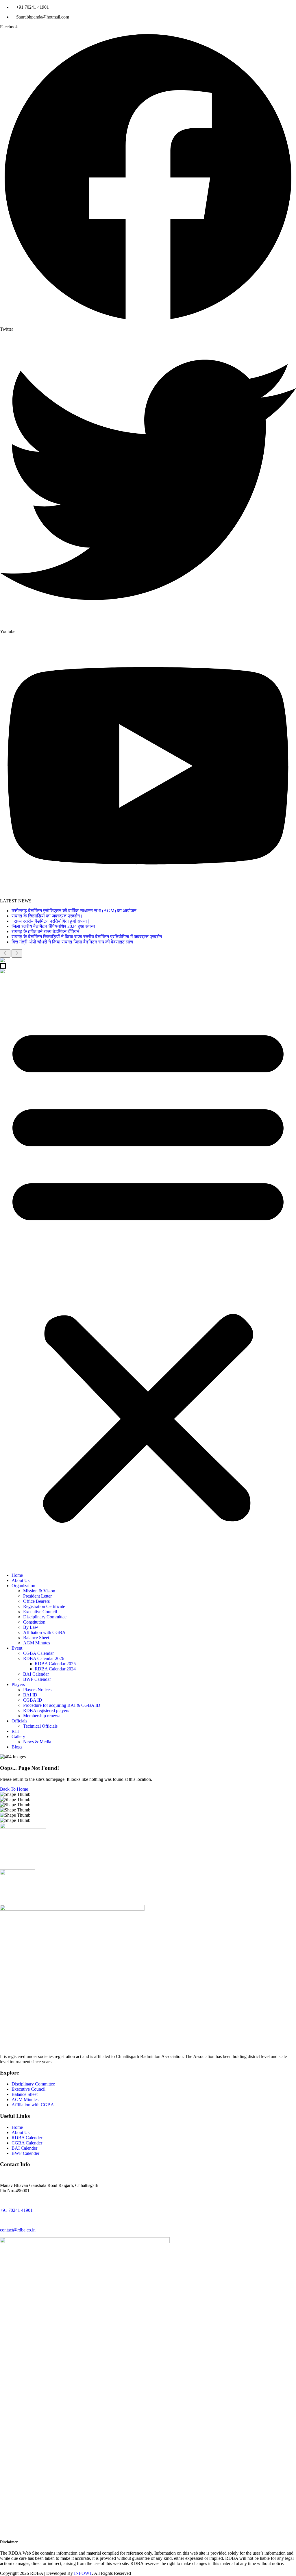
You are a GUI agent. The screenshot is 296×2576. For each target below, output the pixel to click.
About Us (21, 1580)
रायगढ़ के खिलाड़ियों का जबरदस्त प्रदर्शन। (47, 916)
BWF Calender (25, 2153)
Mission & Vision (39, 1591)
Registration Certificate (44, 1606)
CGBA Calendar (38, 1653)
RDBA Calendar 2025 (55, 1664)
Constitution (34, 1622)
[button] (148, 1271)
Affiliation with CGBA (44, 1632)
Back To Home (14, 1789)
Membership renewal (42, 1716)
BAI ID (30, 1695)
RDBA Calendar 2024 (55, 1669)
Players (18, 1684)
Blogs (17, 1747)
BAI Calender (24, 2148)
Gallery (18, 1736)
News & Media (37, 1742)
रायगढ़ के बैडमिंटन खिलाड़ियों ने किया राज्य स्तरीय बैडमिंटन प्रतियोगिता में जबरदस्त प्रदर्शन (87, 937)
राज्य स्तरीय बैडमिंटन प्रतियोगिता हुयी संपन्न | (51, 921)
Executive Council (40, 1612)
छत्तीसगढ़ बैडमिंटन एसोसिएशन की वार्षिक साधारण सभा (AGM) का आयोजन (74, 911)
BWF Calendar (37, 1679)
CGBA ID (33, 1700)
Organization (23, 1586)
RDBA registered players (46, 1710)
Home (17, 1575)
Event (17, 1648)
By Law (31, 1627)
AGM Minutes (37, 1643)
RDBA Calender (27, 2138)
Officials (19, 1721)
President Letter (37, 1596)
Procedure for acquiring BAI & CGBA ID (62, 1705)
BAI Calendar (36, 1674)
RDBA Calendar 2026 (44, 1658)
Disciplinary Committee (45, 1617)
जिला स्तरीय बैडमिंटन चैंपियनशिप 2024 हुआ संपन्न (53, 926)
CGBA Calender (27, 2143)
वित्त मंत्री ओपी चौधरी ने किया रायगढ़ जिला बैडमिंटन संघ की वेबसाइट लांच (72, 942)
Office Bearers (36, 1601)
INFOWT (83, 2573)
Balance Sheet (36, 1638)
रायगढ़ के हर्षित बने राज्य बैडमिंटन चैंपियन (45, 931)
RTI (15, 1731)
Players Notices (37, 1690)
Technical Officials (40, 1726)
